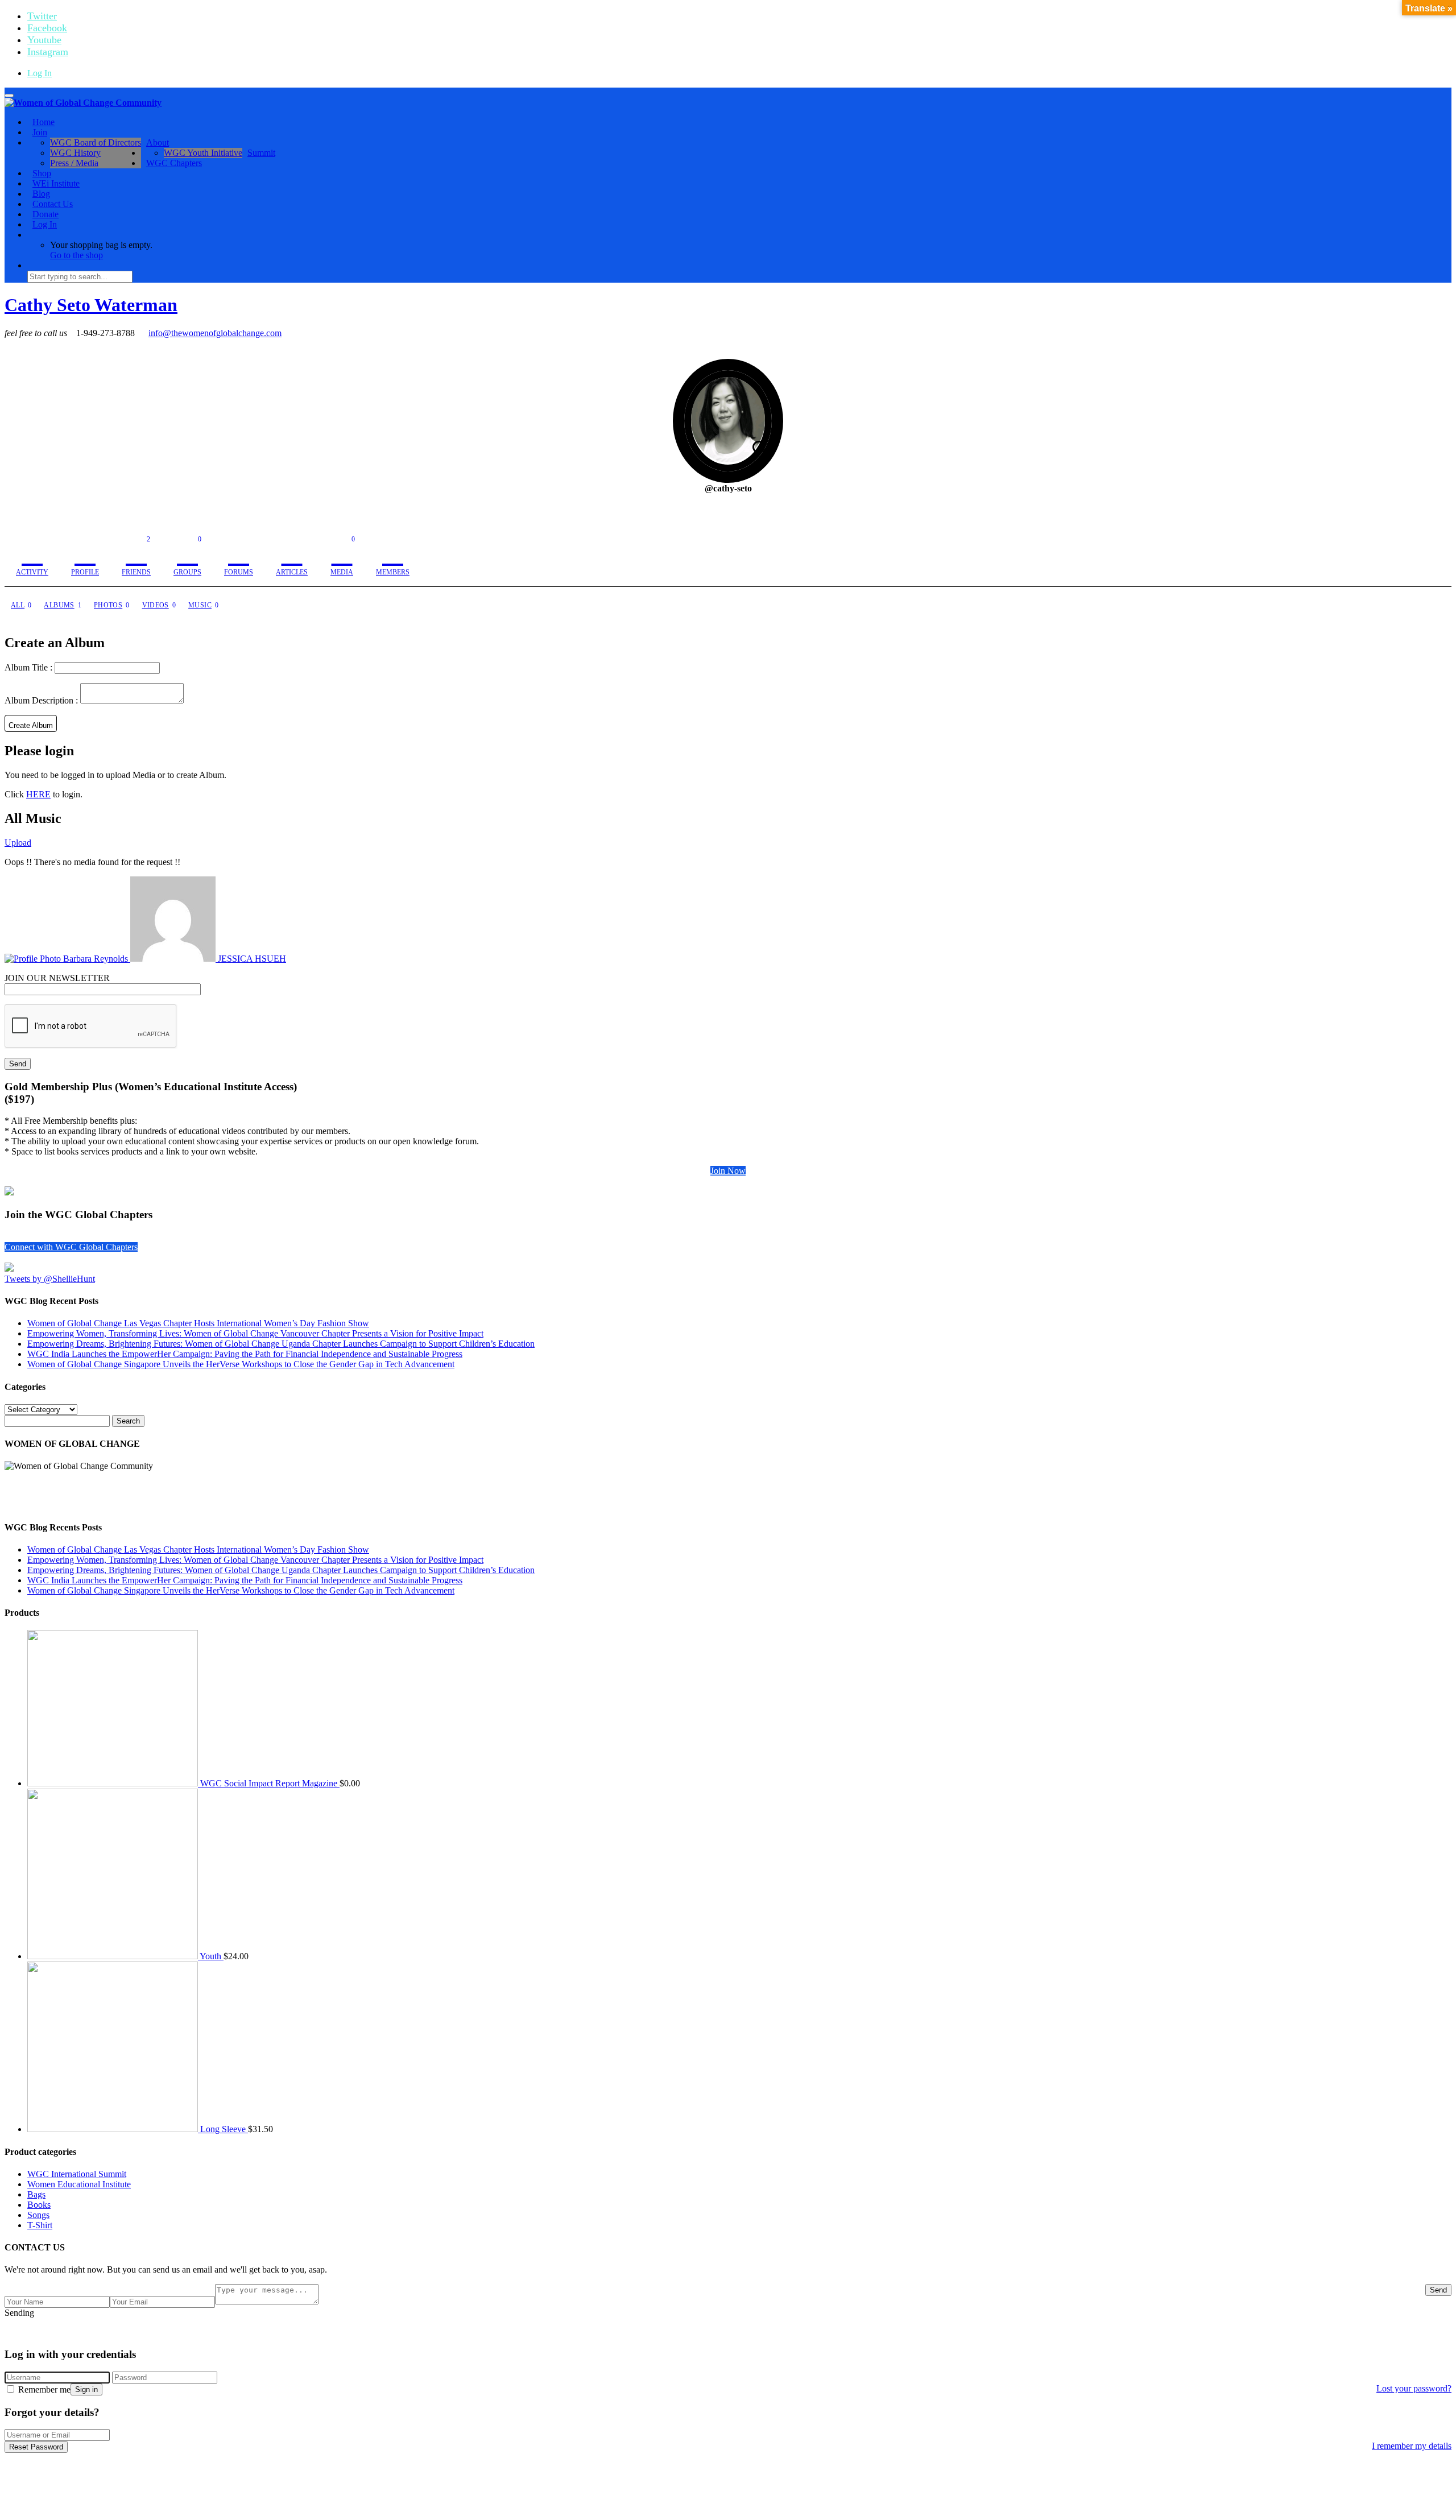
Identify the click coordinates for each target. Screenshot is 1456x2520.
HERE (38, 794)
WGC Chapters (174, 163)
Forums (239, 572)
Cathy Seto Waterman (91, 305)
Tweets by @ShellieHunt (50, 1279)
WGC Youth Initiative (203, 153)
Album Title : (30, 667)
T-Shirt (40, 2225)
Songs (38, 2215)
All (21, 605)
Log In (40, 73)
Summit (261, 153)
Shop (42, 173)
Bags (36, 2194)
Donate (45, 214)
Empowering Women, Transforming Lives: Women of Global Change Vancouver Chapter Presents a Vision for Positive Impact (255, 1333)
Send (1438, 2290)
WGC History (75, 153)
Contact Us (53, 204)
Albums (63, 605)
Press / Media (74, 163)
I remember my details (1412, 2446)
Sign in (86, 2389)
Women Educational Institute (79, 2184)
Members (393, 572)
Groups (187, 556)
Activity (32, 572)
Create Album (31, 725)
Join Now (728, 1171)
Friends (136, 556)
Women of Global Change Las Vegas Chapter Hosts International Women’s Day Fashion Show (198, 1323)
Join (40, 132)
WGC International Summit (77, 2174)
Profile (85, 572)
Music (203, 605)
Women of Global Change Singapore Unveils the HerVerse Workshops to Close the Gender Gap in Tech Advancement (241, 1364)
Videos (159, 605)
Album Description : (42, 700)
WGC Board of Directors (96, 142)
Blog (41, 194)
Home (44, 122)
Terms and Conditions (840, 2332)
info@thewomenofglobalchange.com (215, 333)
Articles (292, 572)
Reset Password (36, 2447)
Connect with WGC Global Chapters (71, 1247)
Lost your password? (1414, 2388)
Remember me (43, 2389)
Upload (18, 843)
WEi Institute (56, 183)
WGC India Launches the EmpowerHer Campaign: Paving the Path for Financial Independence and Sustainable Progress (245, 1354)
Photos (112, 605)
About (158, 142)
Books (39, 2205)
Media (343, 556)
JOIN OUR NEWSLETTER (57, 978)
